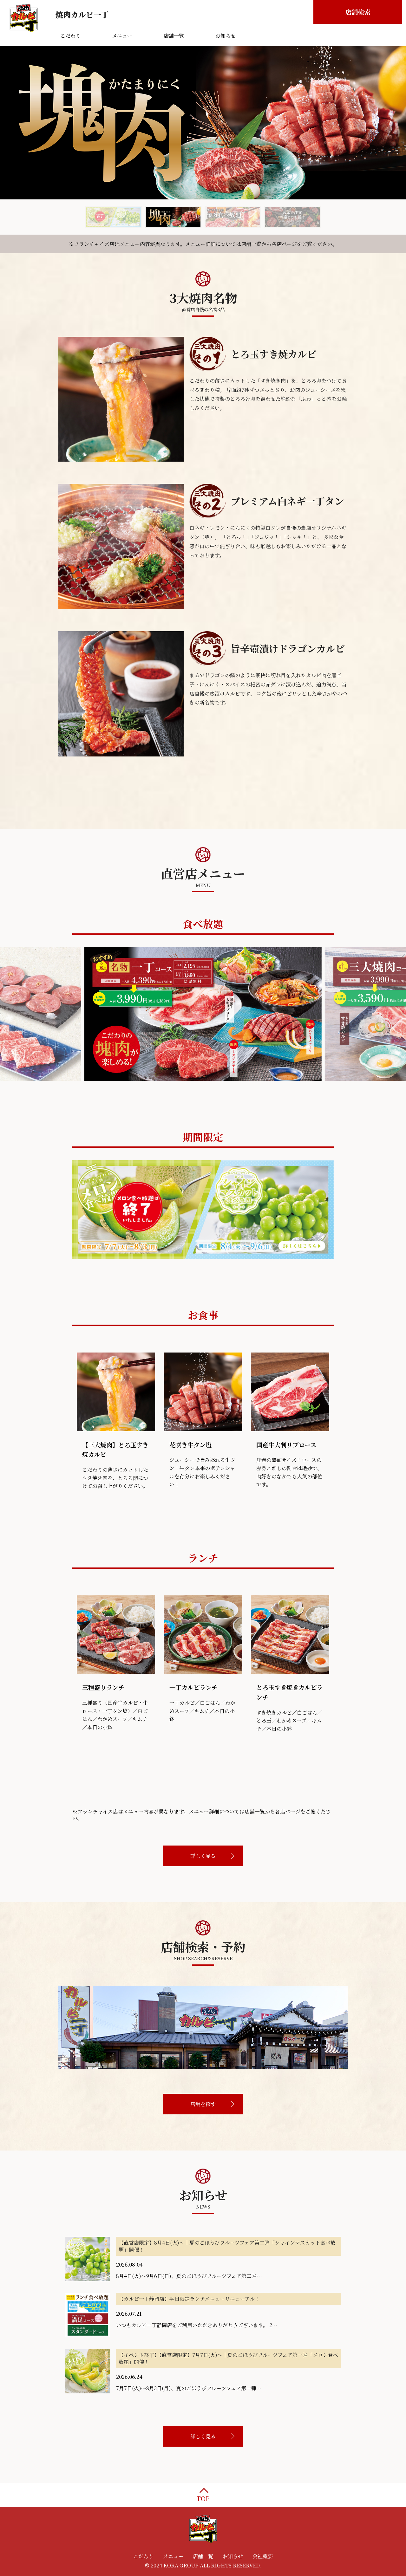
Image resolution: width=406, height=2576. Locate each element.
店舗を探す (203, 2104)
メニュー (173, 2556)
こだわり (143, 2556)
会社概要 (263, 2556)
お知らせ (233, 2556)
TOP (203, 2498)
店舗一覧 (203, 2556)
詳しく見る (203, 1856)
